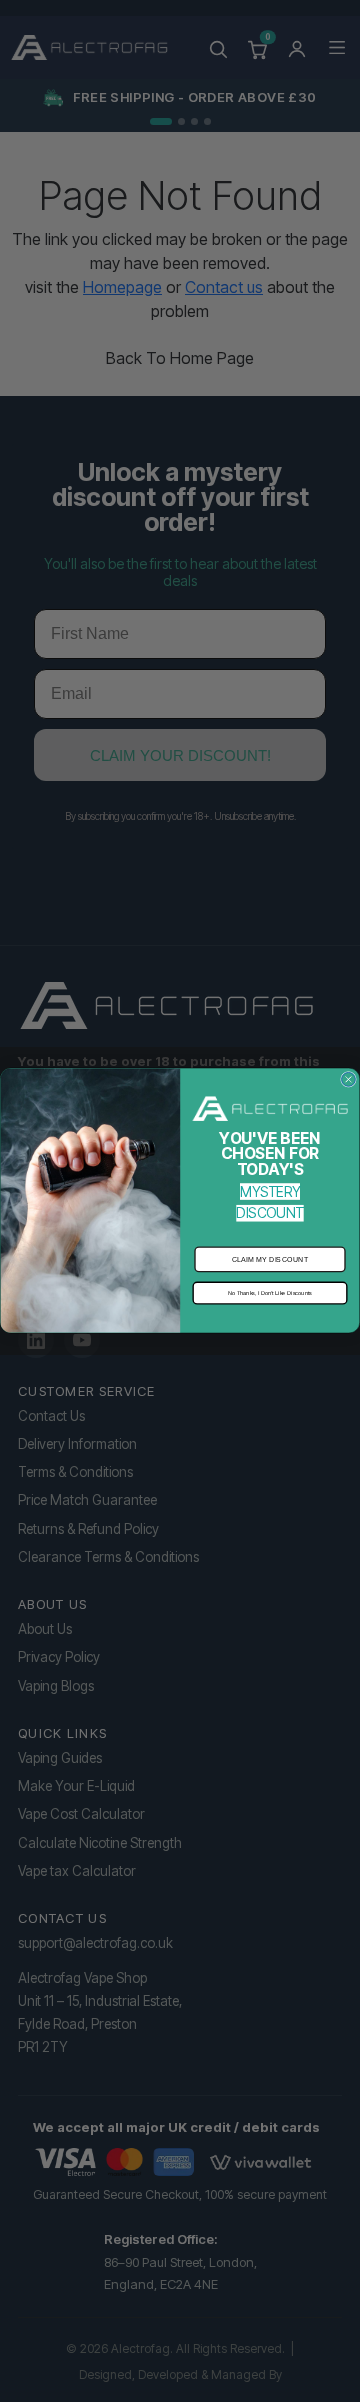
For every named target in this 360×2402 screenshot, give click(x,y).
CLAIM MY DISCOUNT (270, 1260)
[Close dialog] (349, 1080)
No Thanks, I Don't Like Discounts (270, 1293)
